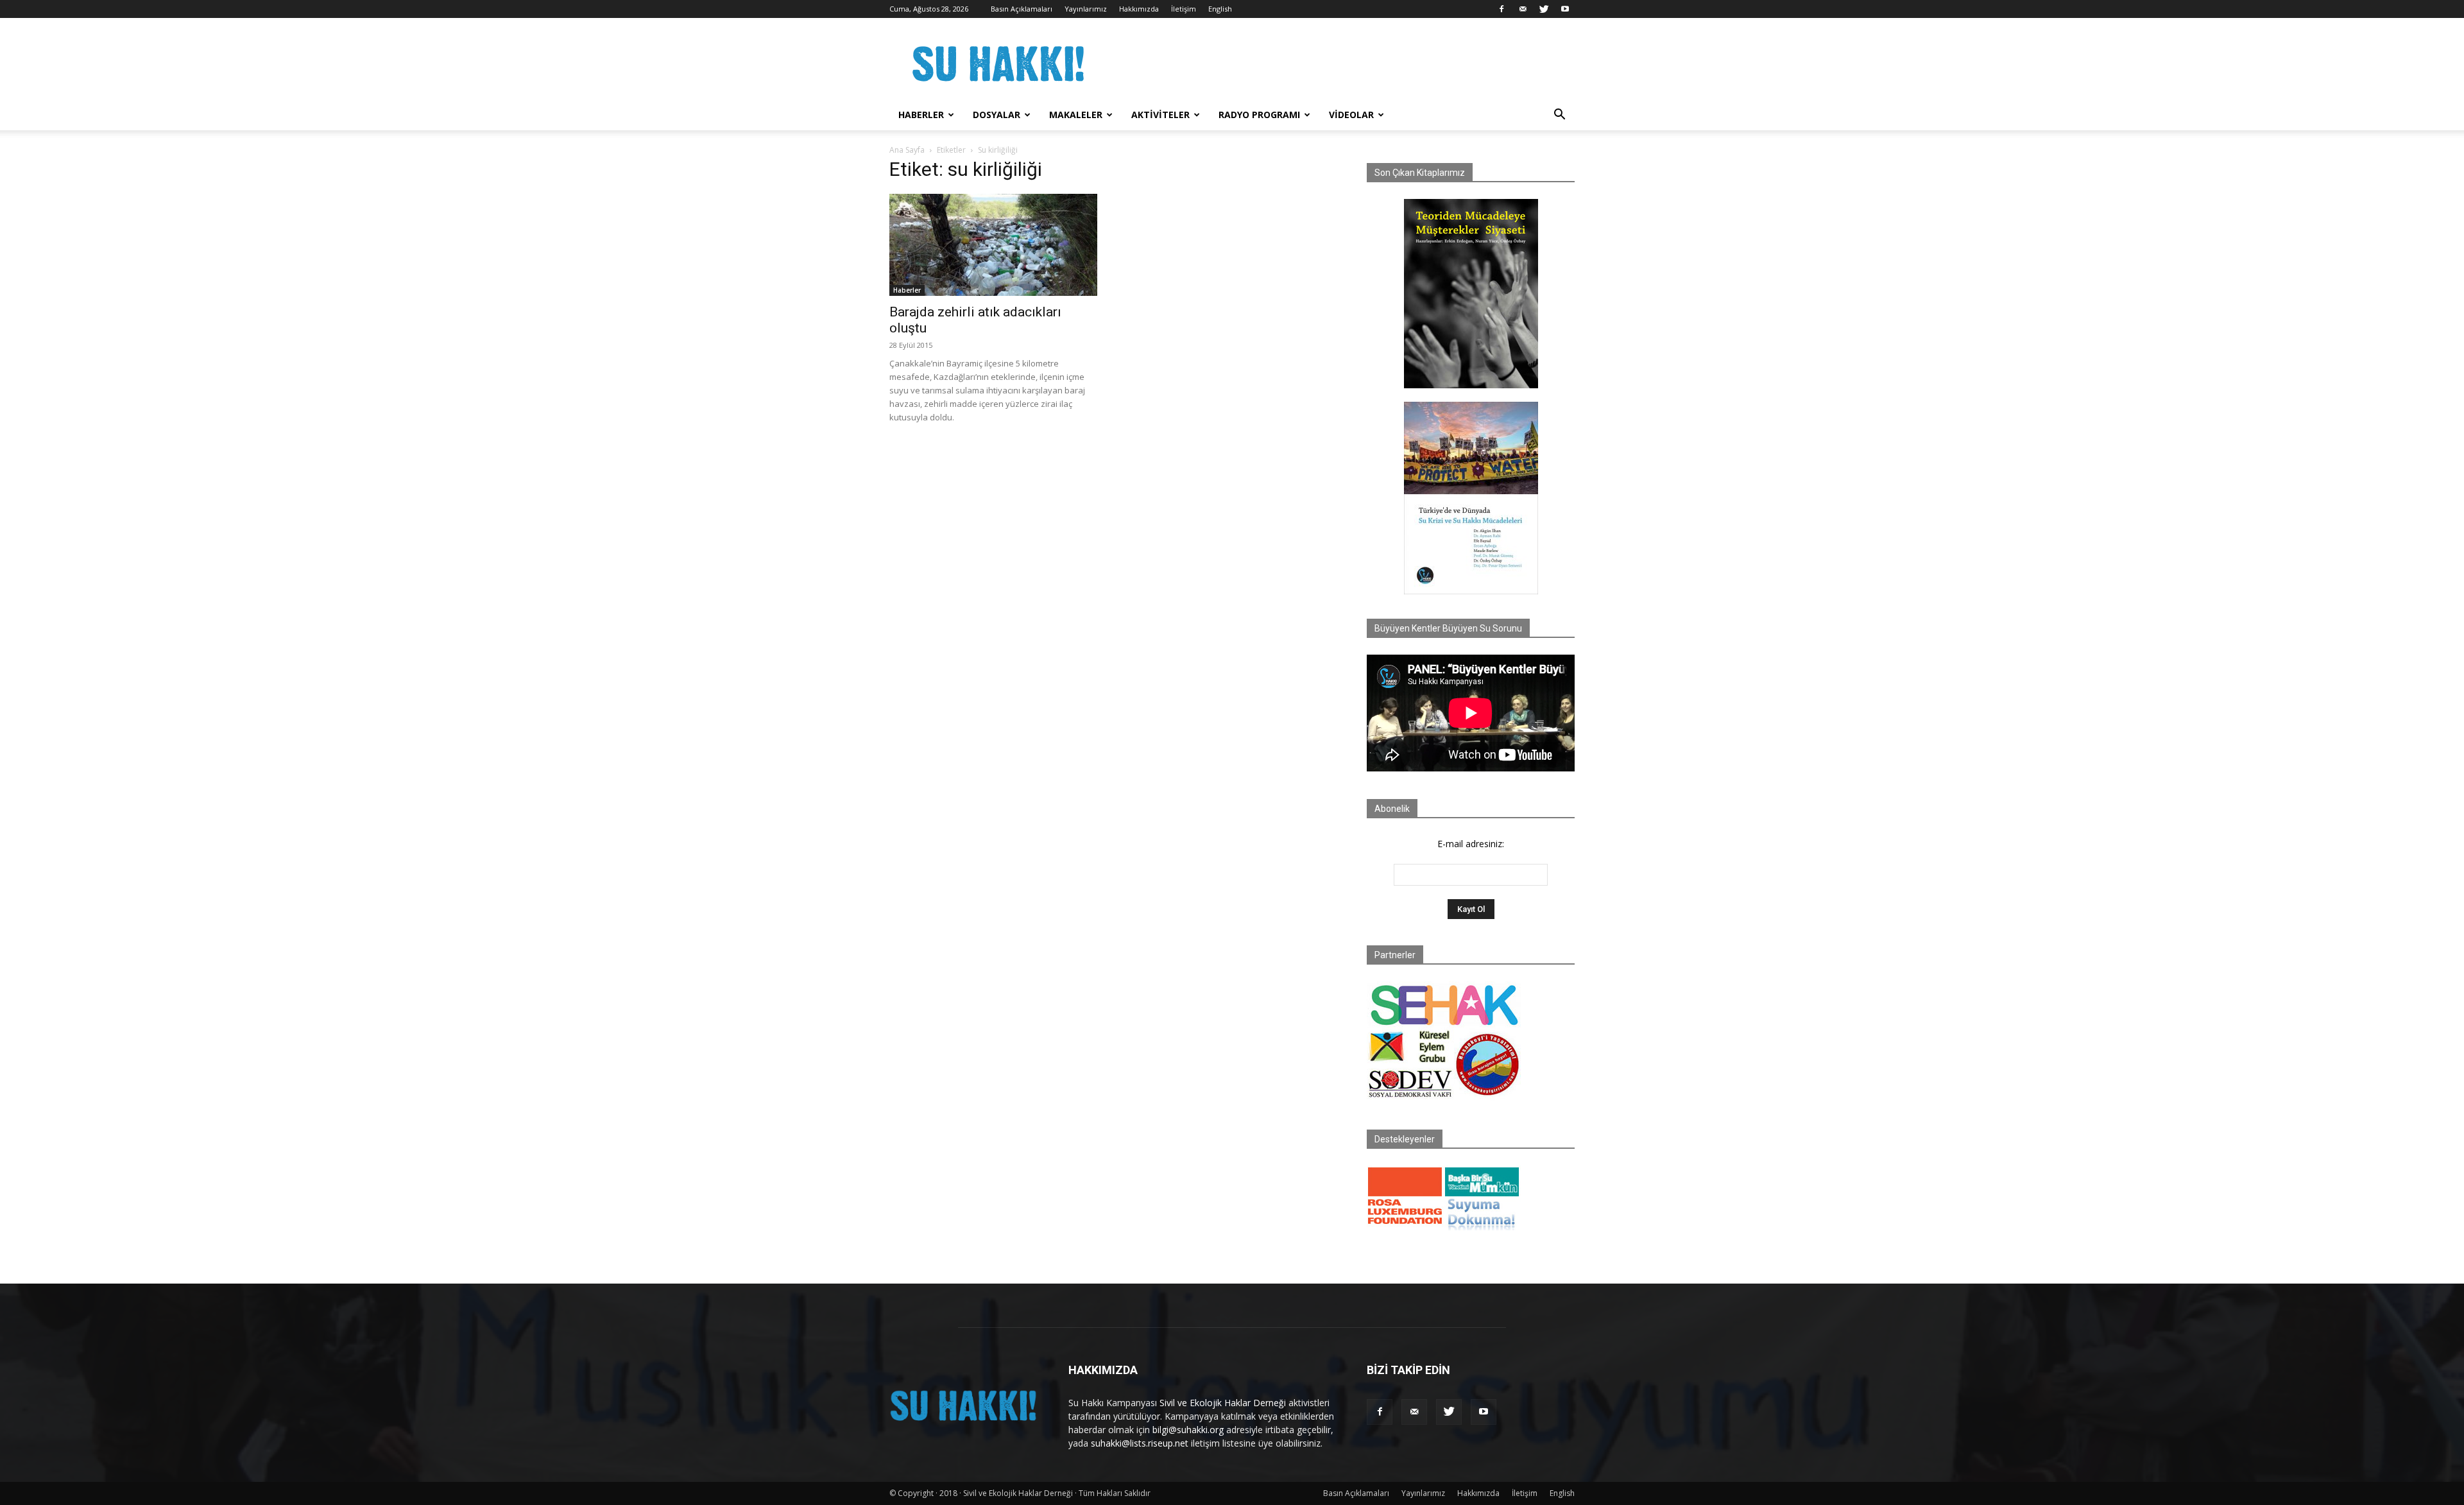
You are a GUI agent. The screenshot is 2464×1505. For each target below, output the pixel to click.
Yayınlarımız (1086, 9)
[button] (1559, 116)
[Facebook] (1502, 9)
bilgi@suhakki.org (1188, 1430)
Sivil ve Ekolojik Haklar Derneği (1223, 1403)
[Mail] (1523, 9)
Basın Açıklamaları (1022, 9)
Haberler (921, 115)
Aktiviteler (1160, 115)
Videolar (1351, 115)
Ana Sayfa (907, 150)
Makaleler (1076, 115)
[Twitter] (1544, 9)
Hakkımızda (1139, 9)
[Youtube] (1565, 9)
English (1220, 9)
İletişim (1184, 9)
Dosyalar (997, 115)
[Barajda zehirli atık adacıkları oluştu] (993, 245)
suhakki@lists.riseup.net (1140, 1443)
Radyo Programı (1259, 115)
